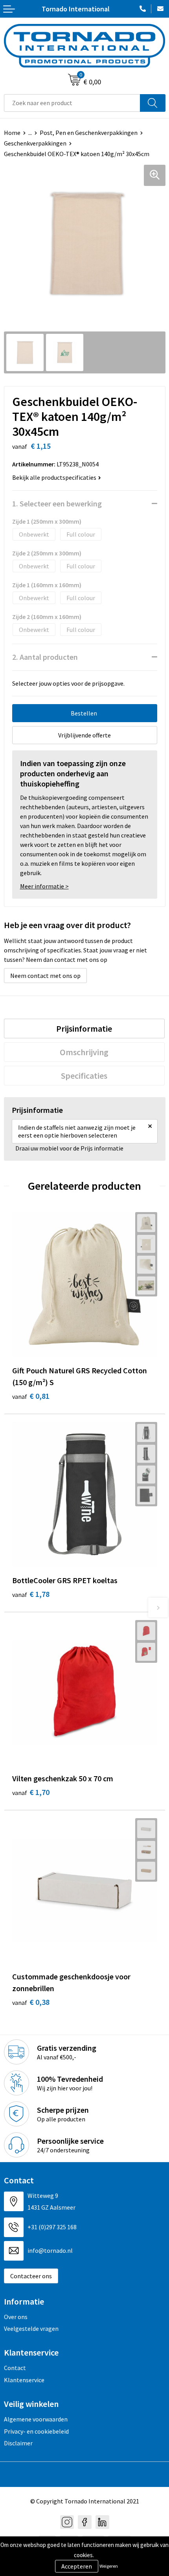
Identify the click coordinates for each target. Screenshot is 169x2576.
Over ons (16, 2317)
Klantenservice (24, 2380)
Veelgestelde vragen (31, 2328)
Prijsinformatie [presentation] (84, 1029)
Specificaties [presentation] (84, 1076)
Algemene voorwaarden (36, 2419)
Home (12, 133)
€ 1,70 (31, 1792)
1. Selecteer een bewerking (57, 503)
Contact (15, 2368)
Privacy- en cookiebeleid (36, 2431)
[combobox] (72, 103)
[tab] (84, 1029)
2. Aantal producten (45, 657)
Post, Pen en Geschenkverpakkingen (89, 133)
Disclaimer (18, 2443)
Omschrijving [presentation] (84, 1052)
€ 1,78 (31, 1594)
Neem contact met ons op (45, 976)
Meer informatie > (44, 886)
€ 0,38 (31, 2002)
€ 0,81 (31, 1396)
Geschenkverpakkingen (35, 143)
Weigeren (109, 2566)
